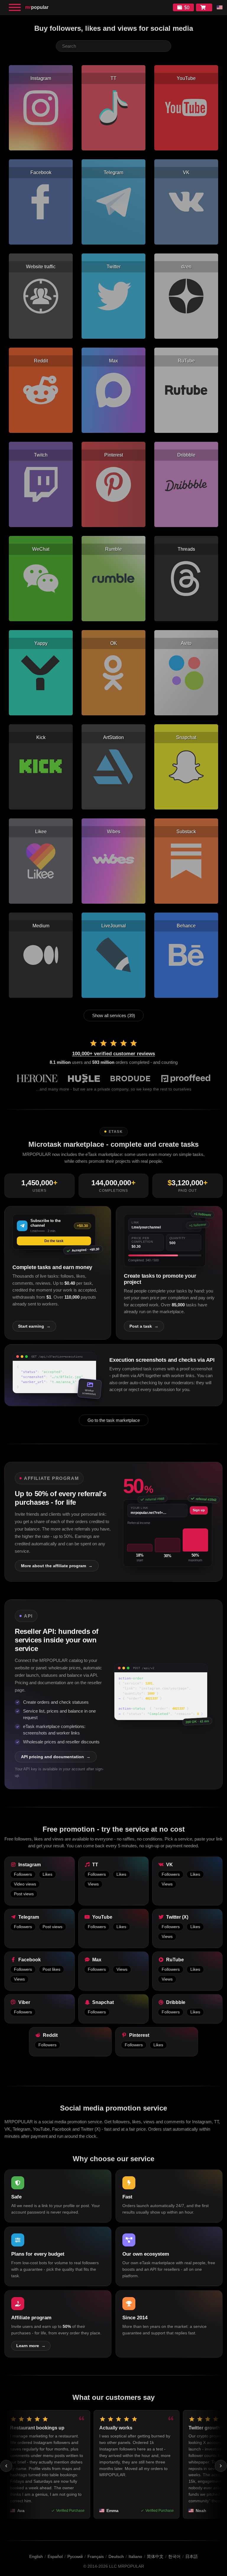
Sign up (199, 1510)
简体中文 (155, 2556)
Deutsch (116, 2556)
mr (37, 7)
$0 (187, 8)
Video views (25, 1884)
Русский (75, 2556)
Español (55, 2556)
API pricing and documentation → (56, 1757)
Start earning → (34, 1326)
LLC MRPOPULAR (127, 2566)
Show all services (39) (114, 1015)
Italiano (135, 2556)
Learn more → (31, 2346)
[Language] (220, 7)
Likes (47, 1874)
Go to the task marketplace (114, 1420)
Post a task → (144, 1326)
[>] (221, 2466)
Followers (23, 1874)
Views (93, 1884)
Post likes (51, 1969)
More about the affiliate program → (57, 1566)
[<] (6, 2466)
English (36, 2556)
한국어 (174, 2556)
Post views (24, 1894)
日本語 (192, 2556)
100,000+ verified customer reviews (113, 1054)
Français (96, 2556)
